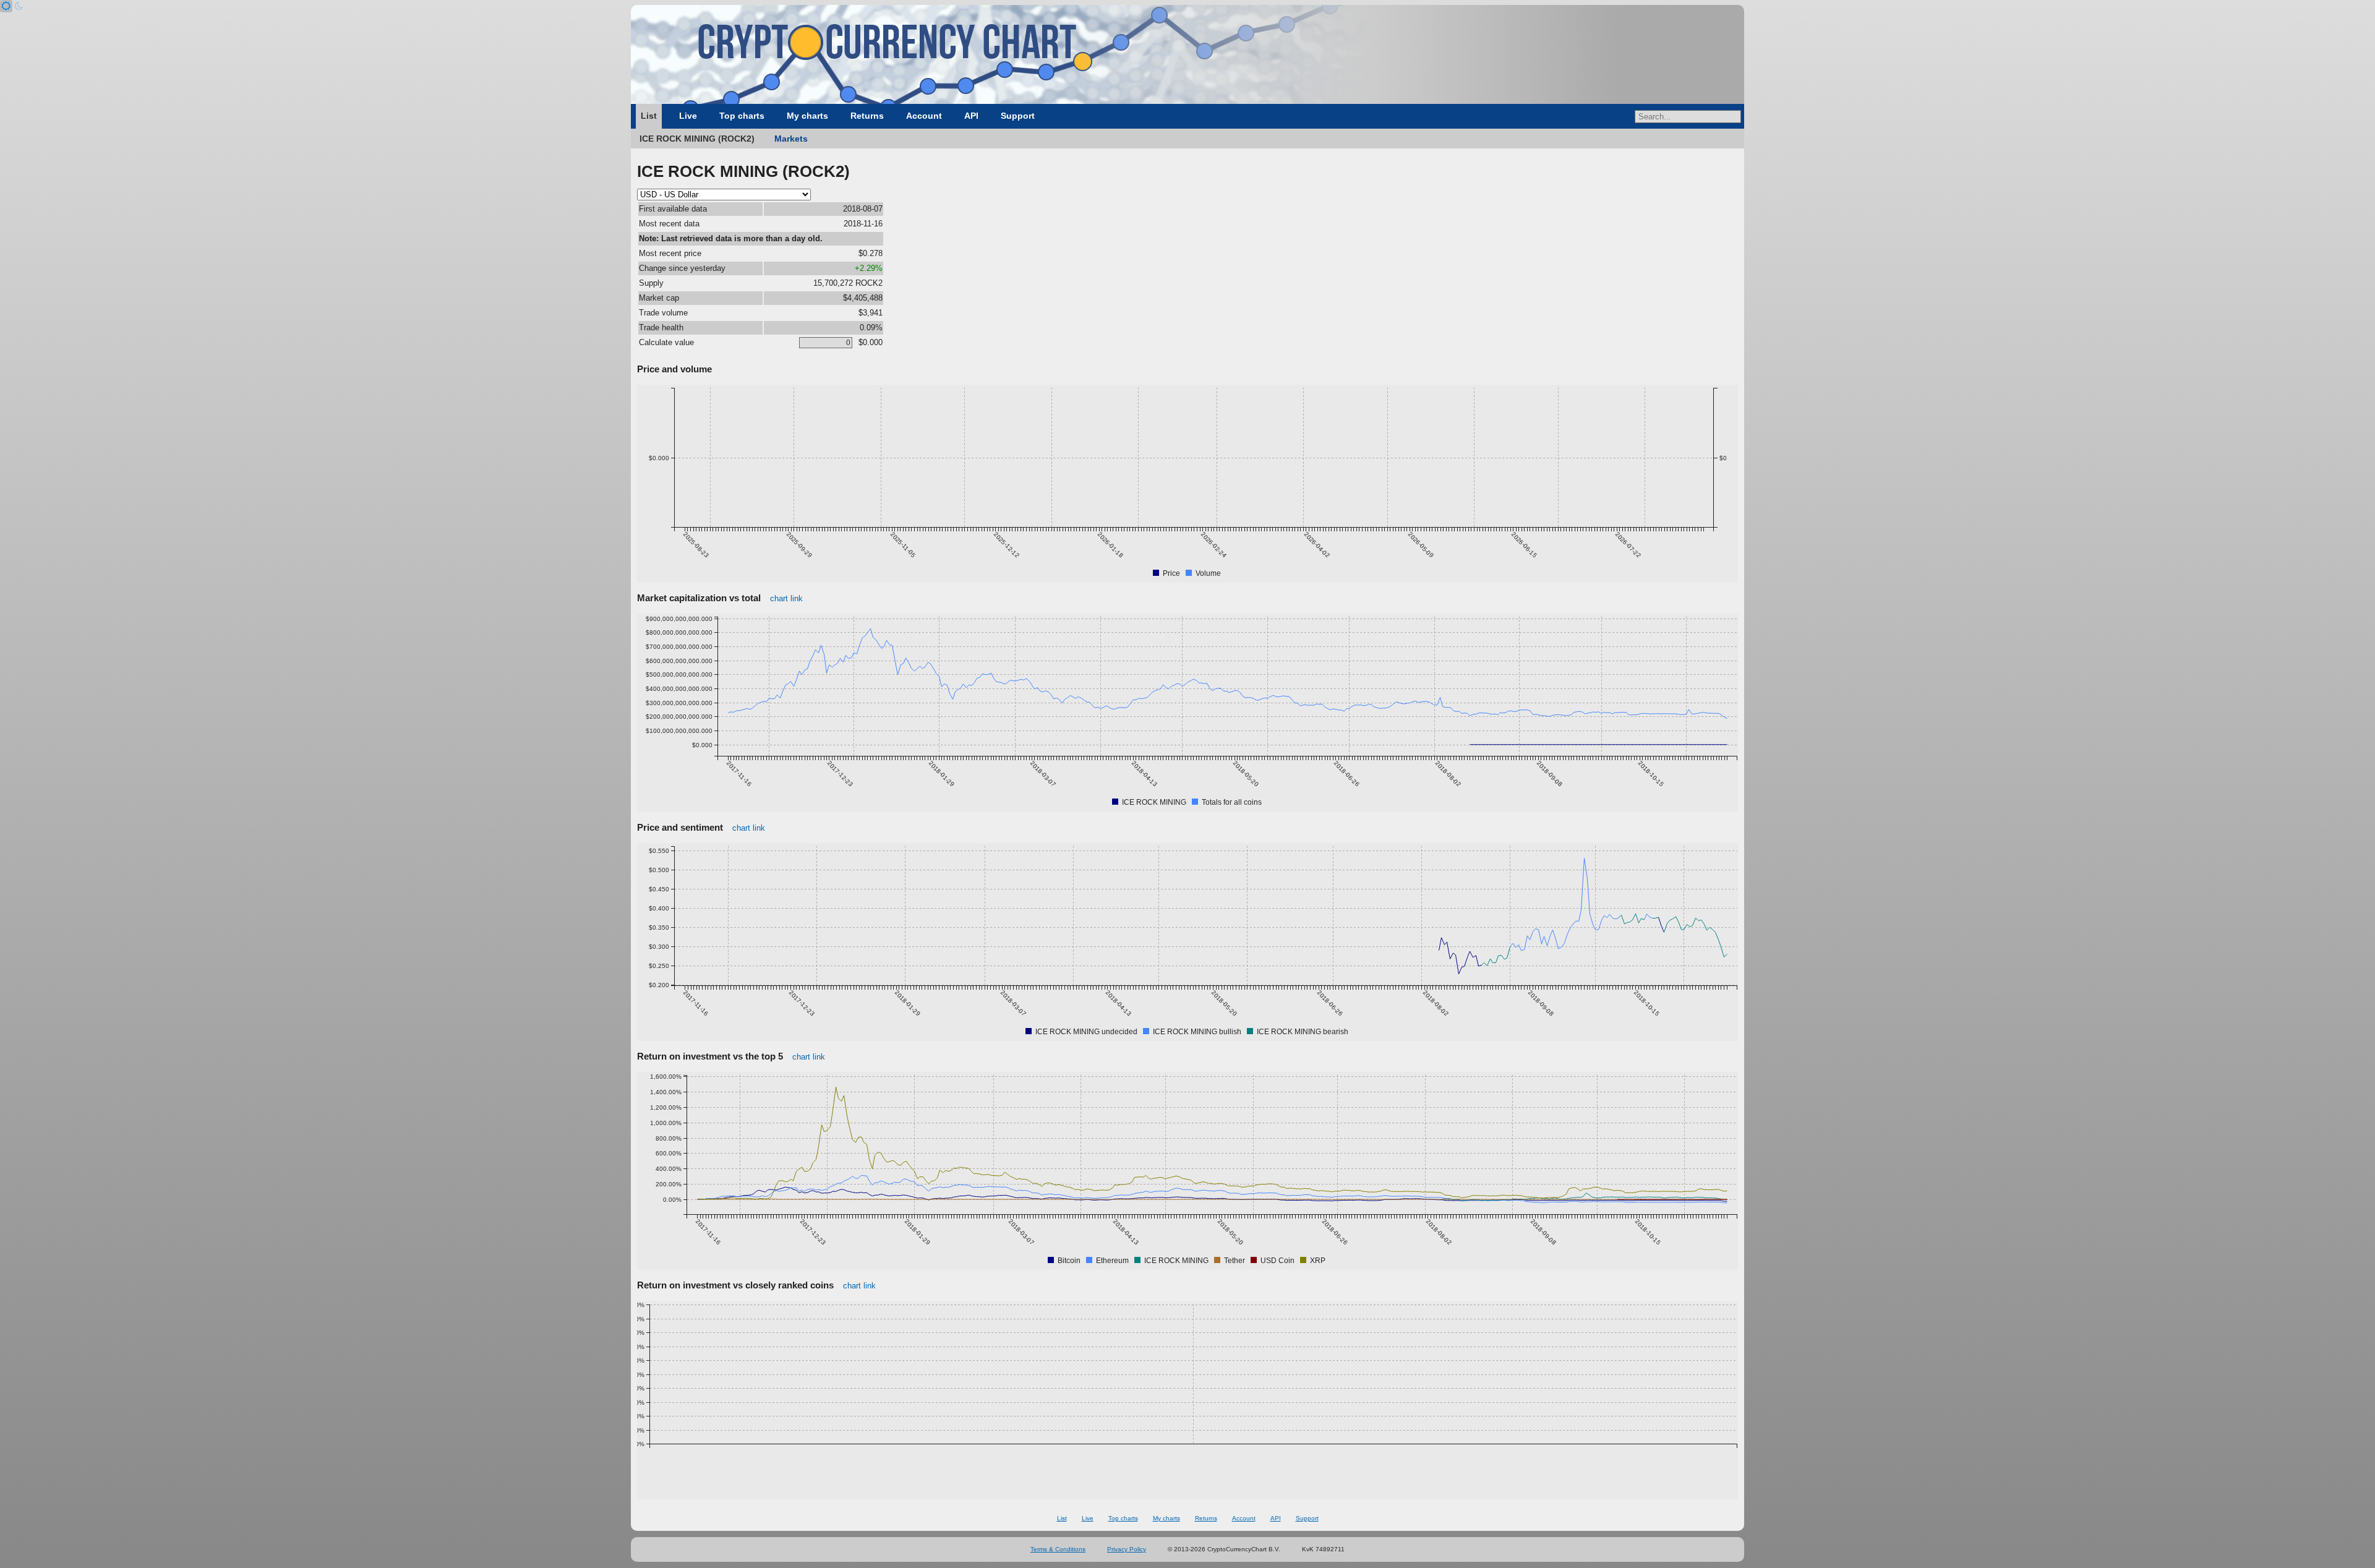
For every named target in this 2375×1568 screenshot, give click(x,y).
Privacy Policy (1127, 1549)
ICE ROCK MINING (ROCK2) (697, 139)
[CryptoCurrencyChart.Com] (1187, 54)
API (971, 116)
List (649, 116)
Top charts (742, 116)
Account (924, 116)
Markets (791, 139)
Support (1018, 116)
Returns (867, 116)
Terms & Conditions (1058, 1549)
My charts (807, 116)
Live (688, 116)
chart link (786, 598)
